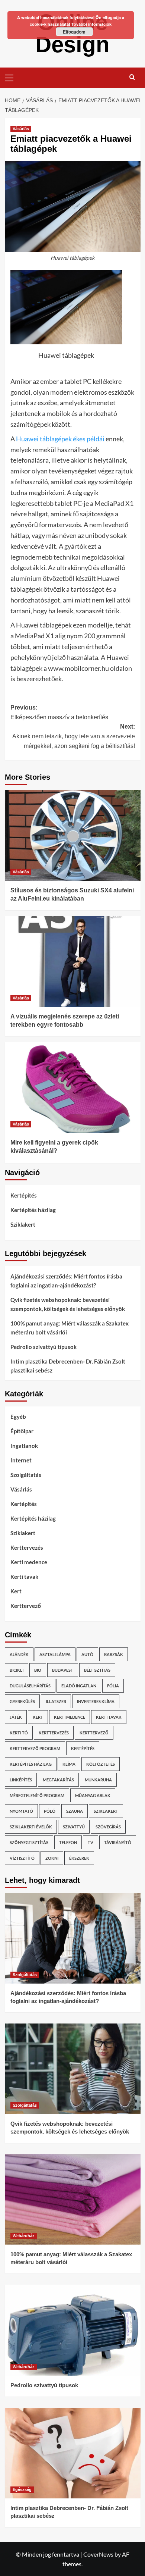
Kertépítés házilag (33, 1210)
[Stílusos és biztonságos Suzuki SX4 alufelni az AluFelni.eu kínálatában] (73, 835)
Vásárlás (21, 129)
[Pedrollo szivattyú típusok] (73, 2330)
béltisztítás (97, 1670)
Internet (21, 1460)
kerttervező (94, 1733)
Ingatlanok (24, 1446)
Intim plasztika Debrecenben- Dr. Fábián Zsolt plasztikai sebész (68, 1366)
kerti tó (19, 1733)
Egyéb (18, 1417)
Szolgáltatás (26, 1475)
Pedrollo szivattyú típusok (43, 1347)
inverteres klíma (96, 1701)
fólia (113, 1686)
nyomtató (21, 1811)
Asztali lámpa (55, 1654)
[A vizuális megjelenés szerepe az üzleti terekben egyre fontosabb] (73, 961)
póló (50, 1811)
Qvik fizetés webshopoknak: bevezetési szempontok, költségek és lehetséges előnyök (68, 1304)
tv (91, 1842)
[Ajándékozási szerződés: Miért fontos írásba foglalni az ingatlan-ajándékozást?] (73, 1938)
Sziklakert (23, 1224)
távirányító (118, 1842)
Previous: (59, 712)
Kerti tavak (24, 1577)
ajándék (19, 1654)
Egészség (22, 2489)
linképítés (21, 1780)
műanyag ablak (93, 1795)
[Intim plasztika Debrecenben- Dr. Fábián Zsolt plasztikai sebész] (73, 2453)
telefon (68, 1842)
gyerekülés (22, 1701)
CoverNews (98, 2554)
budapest (63, 1670)
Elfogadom (74, 32)
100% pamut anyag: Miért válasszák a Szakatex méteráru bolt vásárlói (70, 1328)
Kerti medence (29, 1562)
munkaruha (98, 1780)
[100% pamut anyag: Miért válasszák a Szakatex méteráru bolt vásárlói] (73, 2199)
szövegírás (108, 1827)
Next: (74, 736)
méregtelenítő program (37, 1795)
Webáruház (24, 2236)
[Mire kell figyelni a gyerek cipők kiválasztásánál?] (73, 1087)
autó (87, 1654)
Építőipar (22, 1431)
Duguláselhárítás (30, 1686)
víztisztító (22, 1858)
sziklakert (106, 1811)
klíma (69, 1764)
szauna (75, 1811)
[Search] (132, 77)
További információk (91, 24)
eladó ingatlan (79, 1686)
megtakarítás (58, 1780)
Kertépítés (24, 1195)
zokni (52, 1858)
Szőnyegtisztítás (29, 1842)
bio (38, 1670)
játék (16, 1717)
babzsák (114, 1654)
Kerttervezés (27, 1547)
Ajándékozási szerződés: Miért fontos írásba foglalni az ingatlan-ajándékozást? (66, 1281)
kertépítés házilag (31, 1764)
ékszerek (79, 1858)
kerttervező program (35, 1748)
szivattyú (74, 1827)
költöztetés (101, 1764)
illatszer (56, 1701)
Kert (16, 1591)
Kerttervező (26, 1606)
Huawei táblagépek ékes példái (60, 439)
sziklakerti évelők (31, 1827)
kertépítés (83, 1748)
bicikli (17, 1670)
